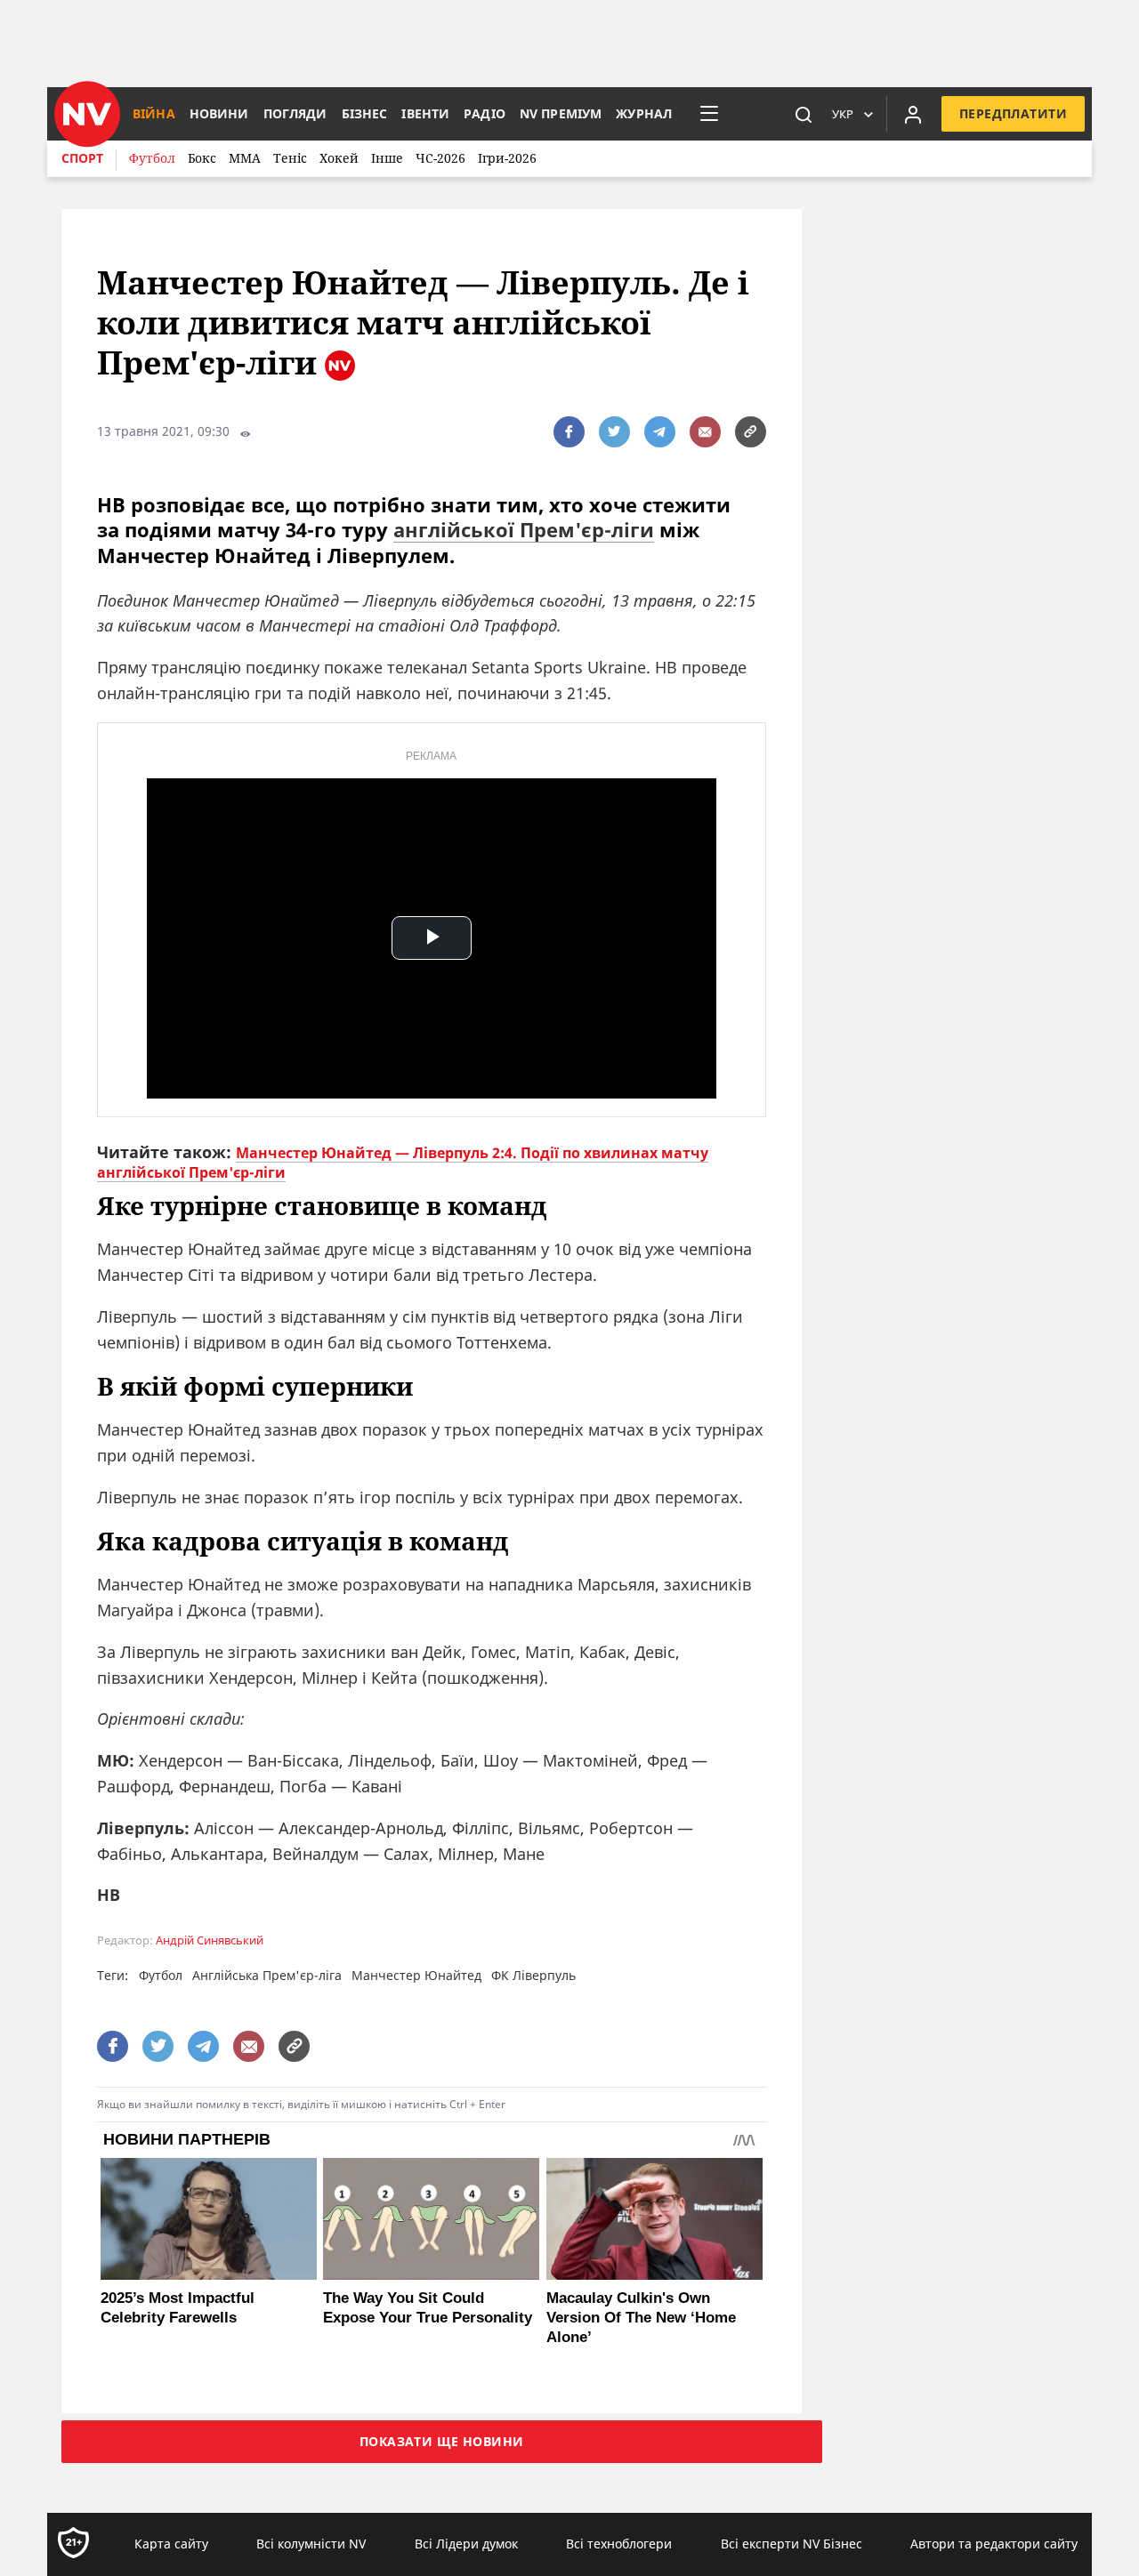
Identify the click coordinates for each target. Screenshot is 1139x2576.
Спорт (82, 158)
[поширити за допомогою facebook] (569, 432)
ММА (245, 158)
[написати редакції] (705, 432)
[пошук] (804, 114)
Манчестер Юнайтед (416, 1975)
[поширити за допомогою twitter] (614, 432)
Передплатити (1013, 113)
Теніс (290, 158)
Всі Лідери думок (466, 2544)
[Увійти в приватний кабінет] (913, 114)
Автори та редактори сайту (994, 2544)
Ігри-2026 (507, 158)
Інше (387, 158)
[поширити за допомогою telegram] (660, 432)
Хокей (339, 158)
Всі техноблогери (619, 2544)
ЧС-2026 (440, 158)
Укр (843, 114)
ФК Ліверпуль (533, 1975)
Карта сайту (171, 2544)
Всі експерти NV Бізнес (792, 2544)
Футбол (152, 158)
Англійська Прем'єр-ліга (267, 1975)
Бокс (202, 158)
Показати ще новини (442, 2441)
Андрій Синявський (210, 1940)
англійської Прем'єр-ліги (524, 529)
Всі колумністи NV (311, 2544)
